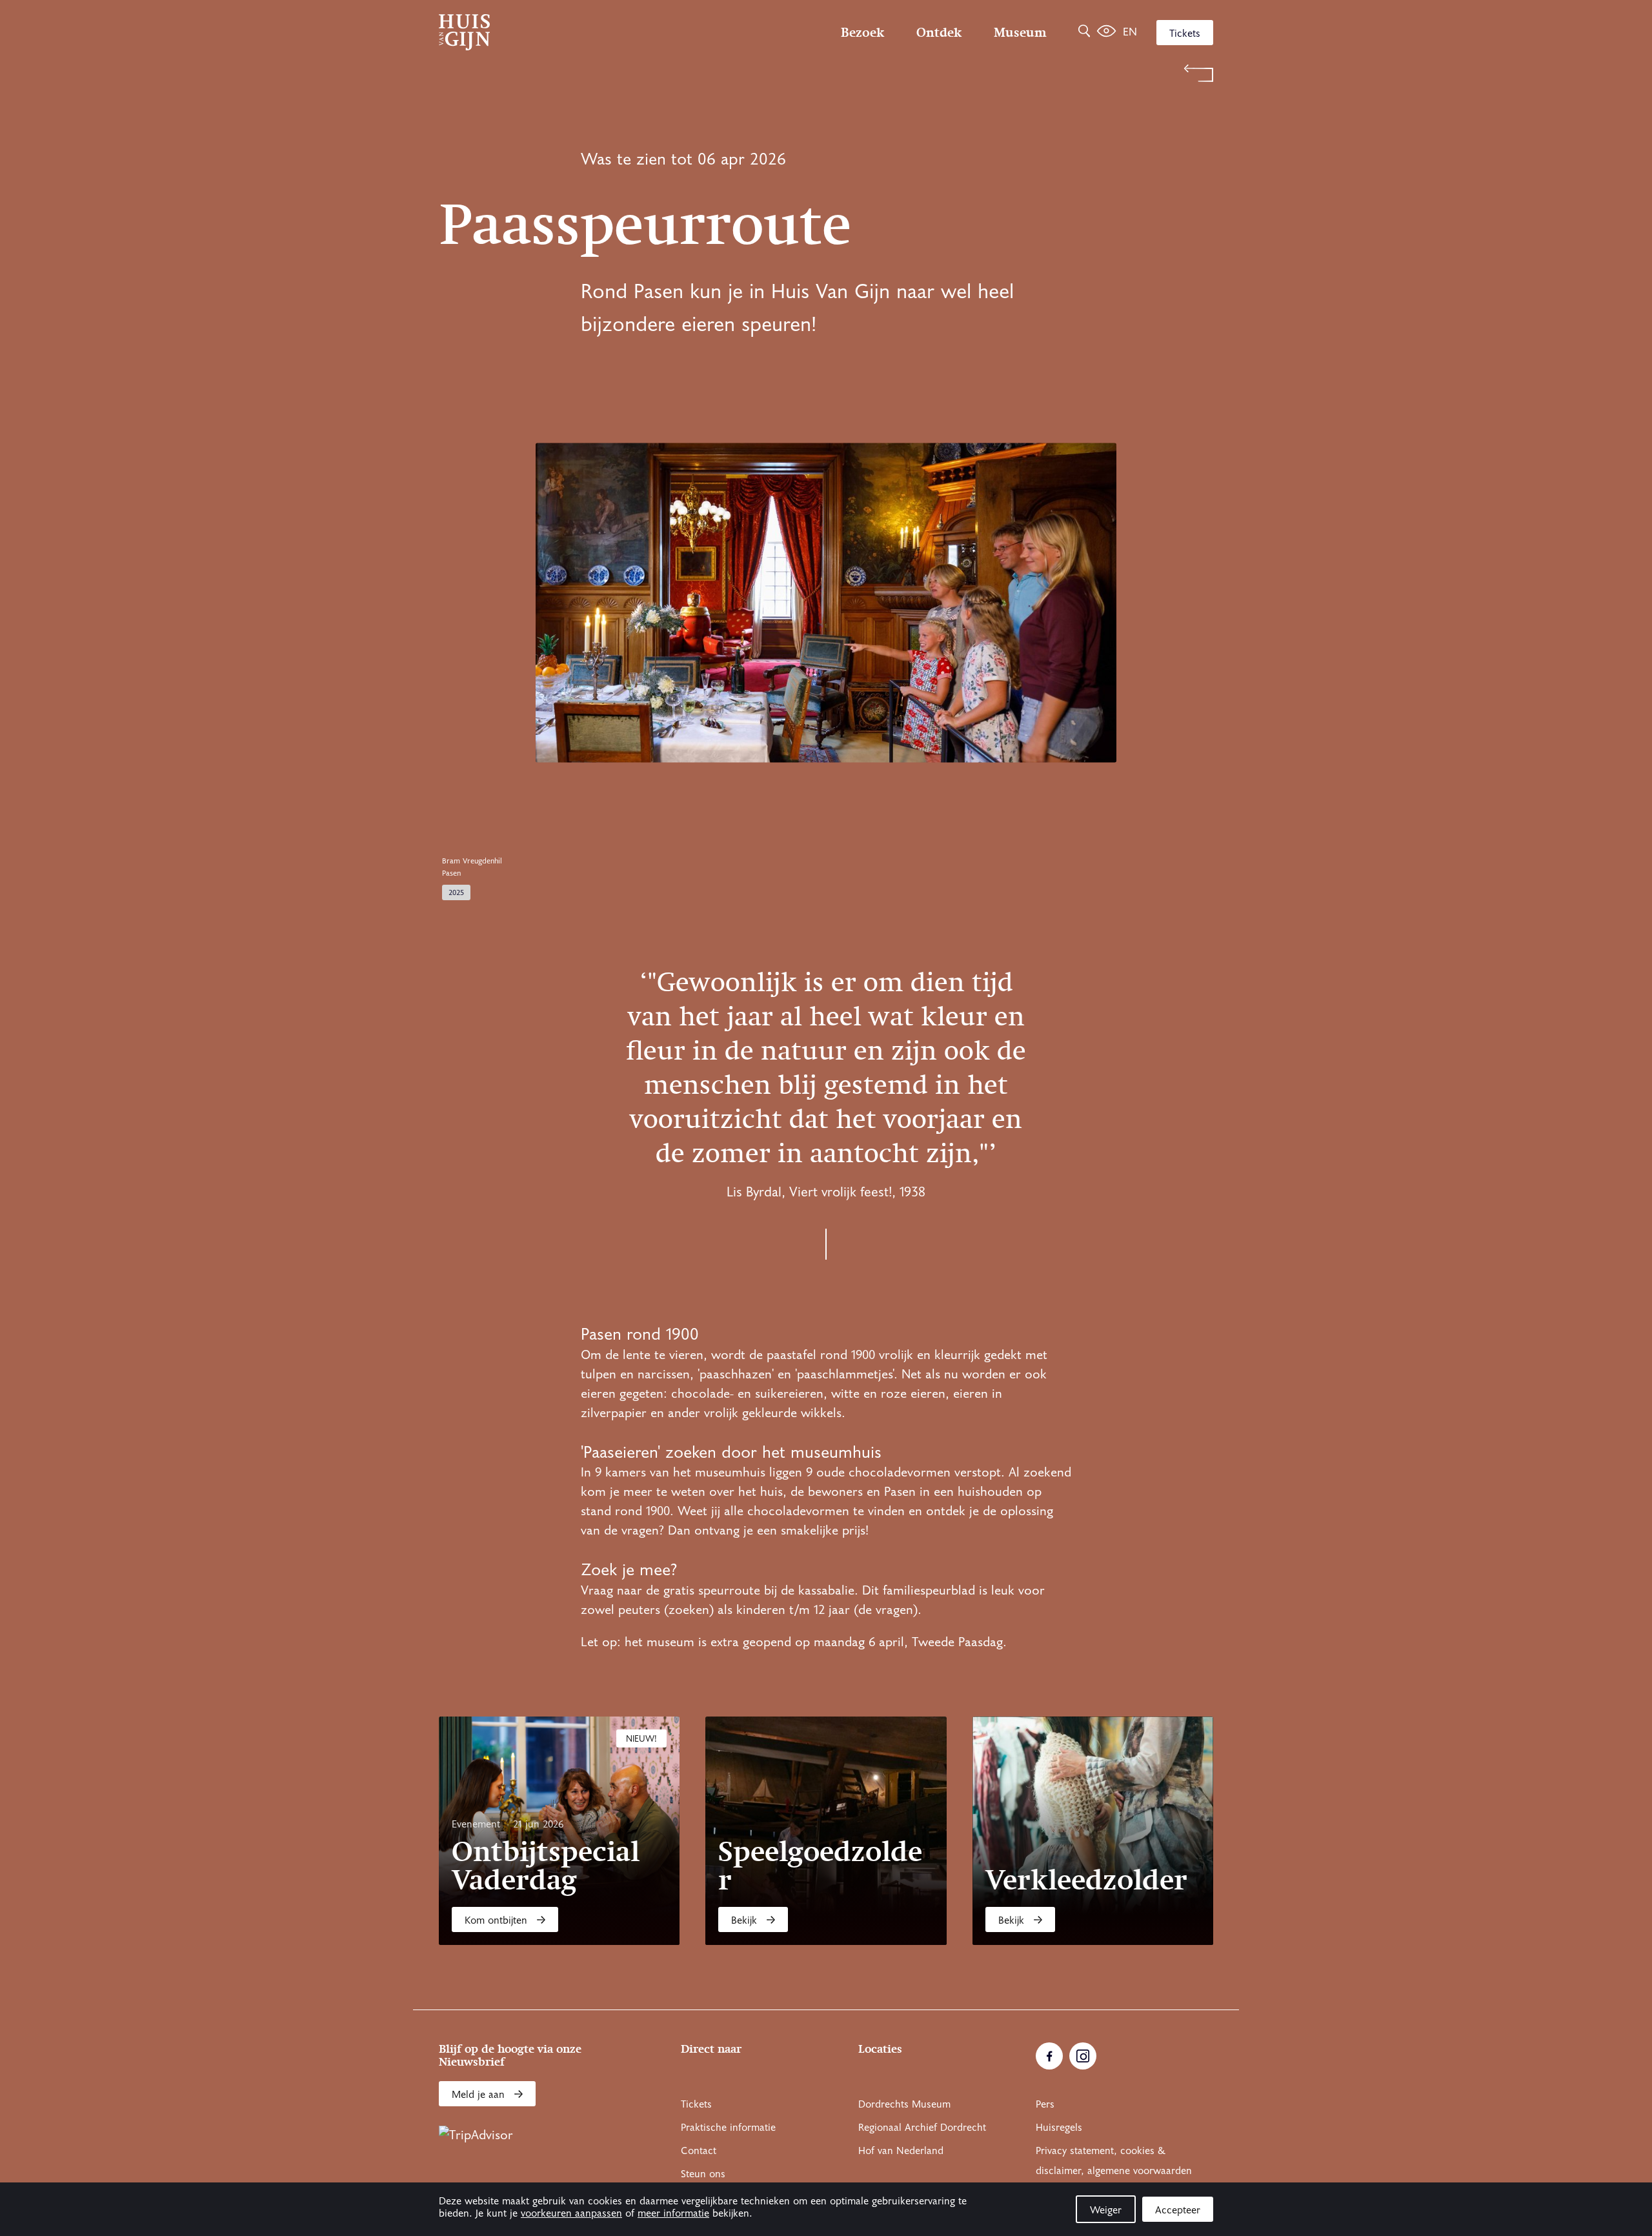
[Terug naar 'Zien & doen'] (826, 73)
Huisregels (1059, 2128)
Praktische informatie (728, 2128)
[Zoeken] (1084, 32)
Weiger (1106, 2210)
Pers (1045, 2104)
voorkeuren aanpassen (571, 2213)
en (1130, 32)
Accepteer (1178, 2210)
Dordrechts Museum (904, 2104)
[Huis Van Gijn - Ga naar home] (555, 32)
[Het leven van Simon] (1106, 32)
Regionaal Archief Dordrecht (922, 2128)
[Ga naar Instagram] (1083, 2056)
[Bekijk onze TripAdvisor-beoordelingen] (476, 2135)
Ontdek (939, 32)
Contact (699, 2151)
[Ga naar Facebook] (1049, 2056)
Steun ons (703, 2174)
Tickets (1185, 34)
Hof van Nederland (901, 2151)
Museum (1020, 32)
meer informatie (673, 2213)
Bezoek (862, 32)
